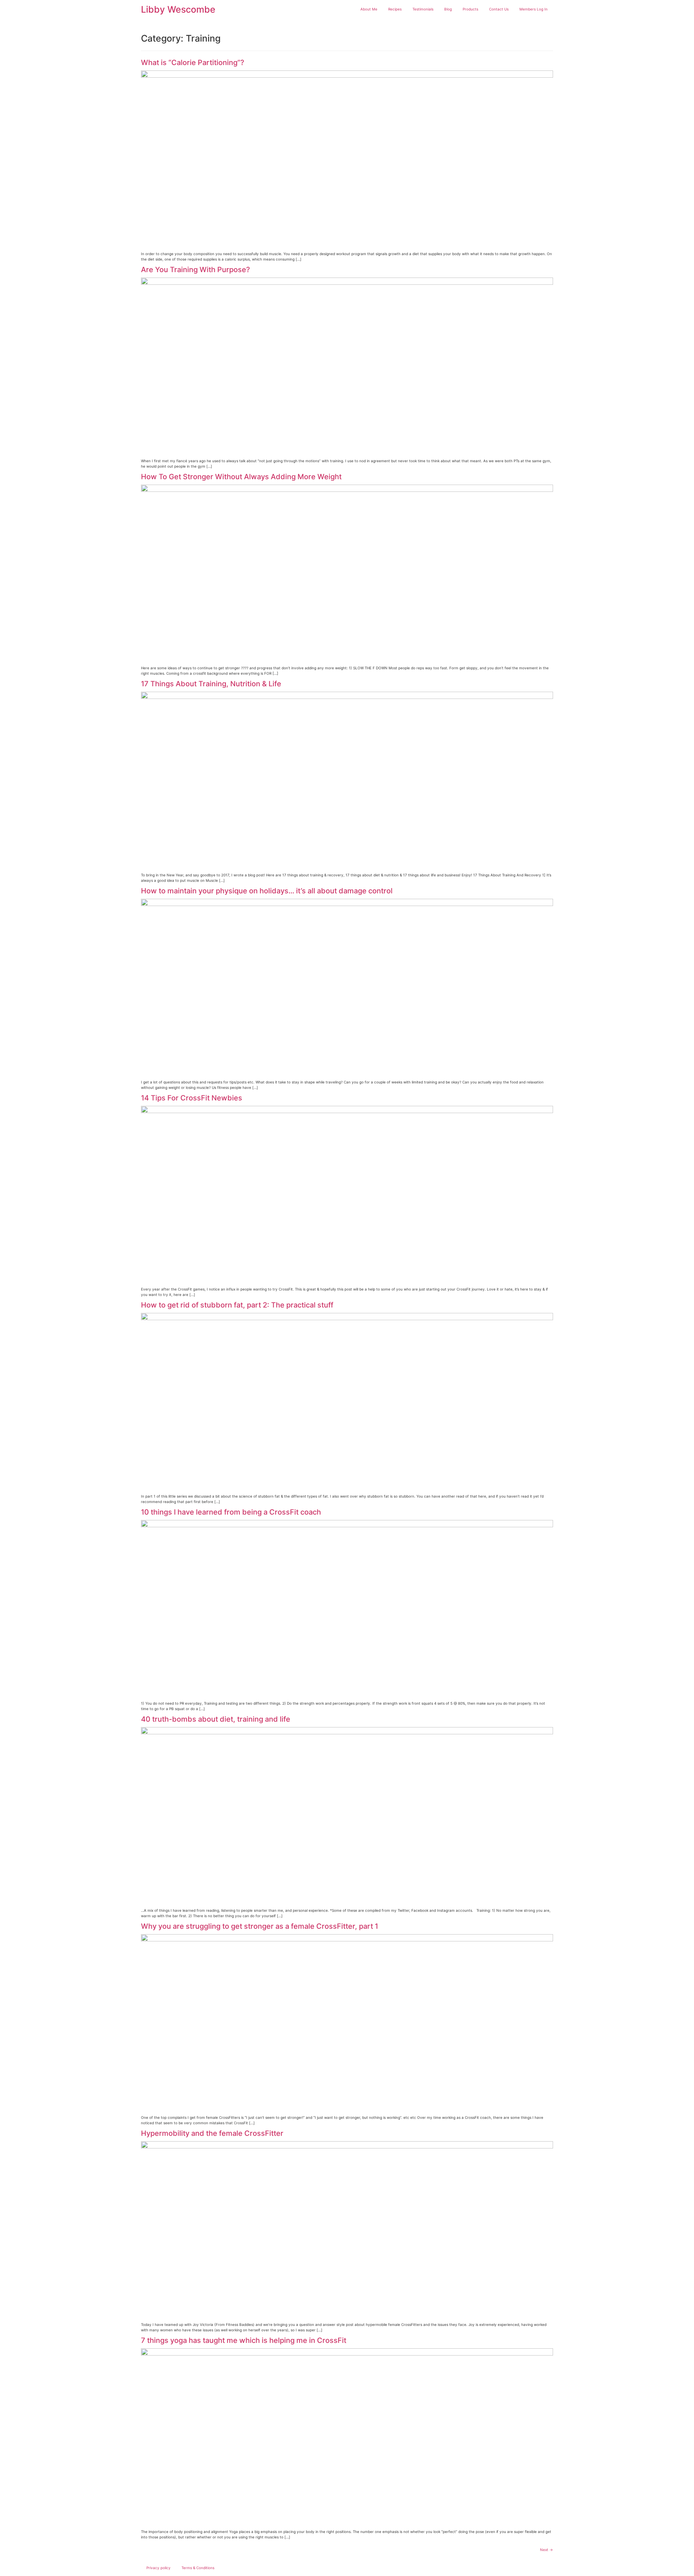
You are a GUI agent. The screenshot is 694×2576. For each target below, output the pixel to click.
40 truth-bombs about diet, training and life (216, 1719)
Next (547, 2550)
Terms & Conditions (198, 2568)
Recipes (395, 9)
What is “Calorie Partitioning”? (193, 63)
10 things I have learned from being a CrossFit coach (231, 1512)
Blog (448, 9)
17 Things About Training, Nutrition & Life (211, 684)
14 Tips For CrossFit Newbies (192, 1098)
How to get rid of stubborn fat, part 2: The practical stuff (237, 1305)
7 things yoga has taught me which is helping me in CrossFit (244, 2340)
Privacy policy (158, 2568)
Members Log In (534, 9)
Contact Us (499, 9)
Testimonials (423, 9)
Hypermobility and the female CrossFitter (212, 2133)
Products (470, 9)
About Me (369, 9)
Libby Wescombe (178, 9)
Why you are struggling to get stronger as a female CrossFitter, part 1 (260, 1926)
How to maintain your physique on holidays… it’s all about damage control (267, 891)
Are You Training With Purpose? (196, 270)
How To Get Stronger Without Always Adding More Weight (241, 477)
